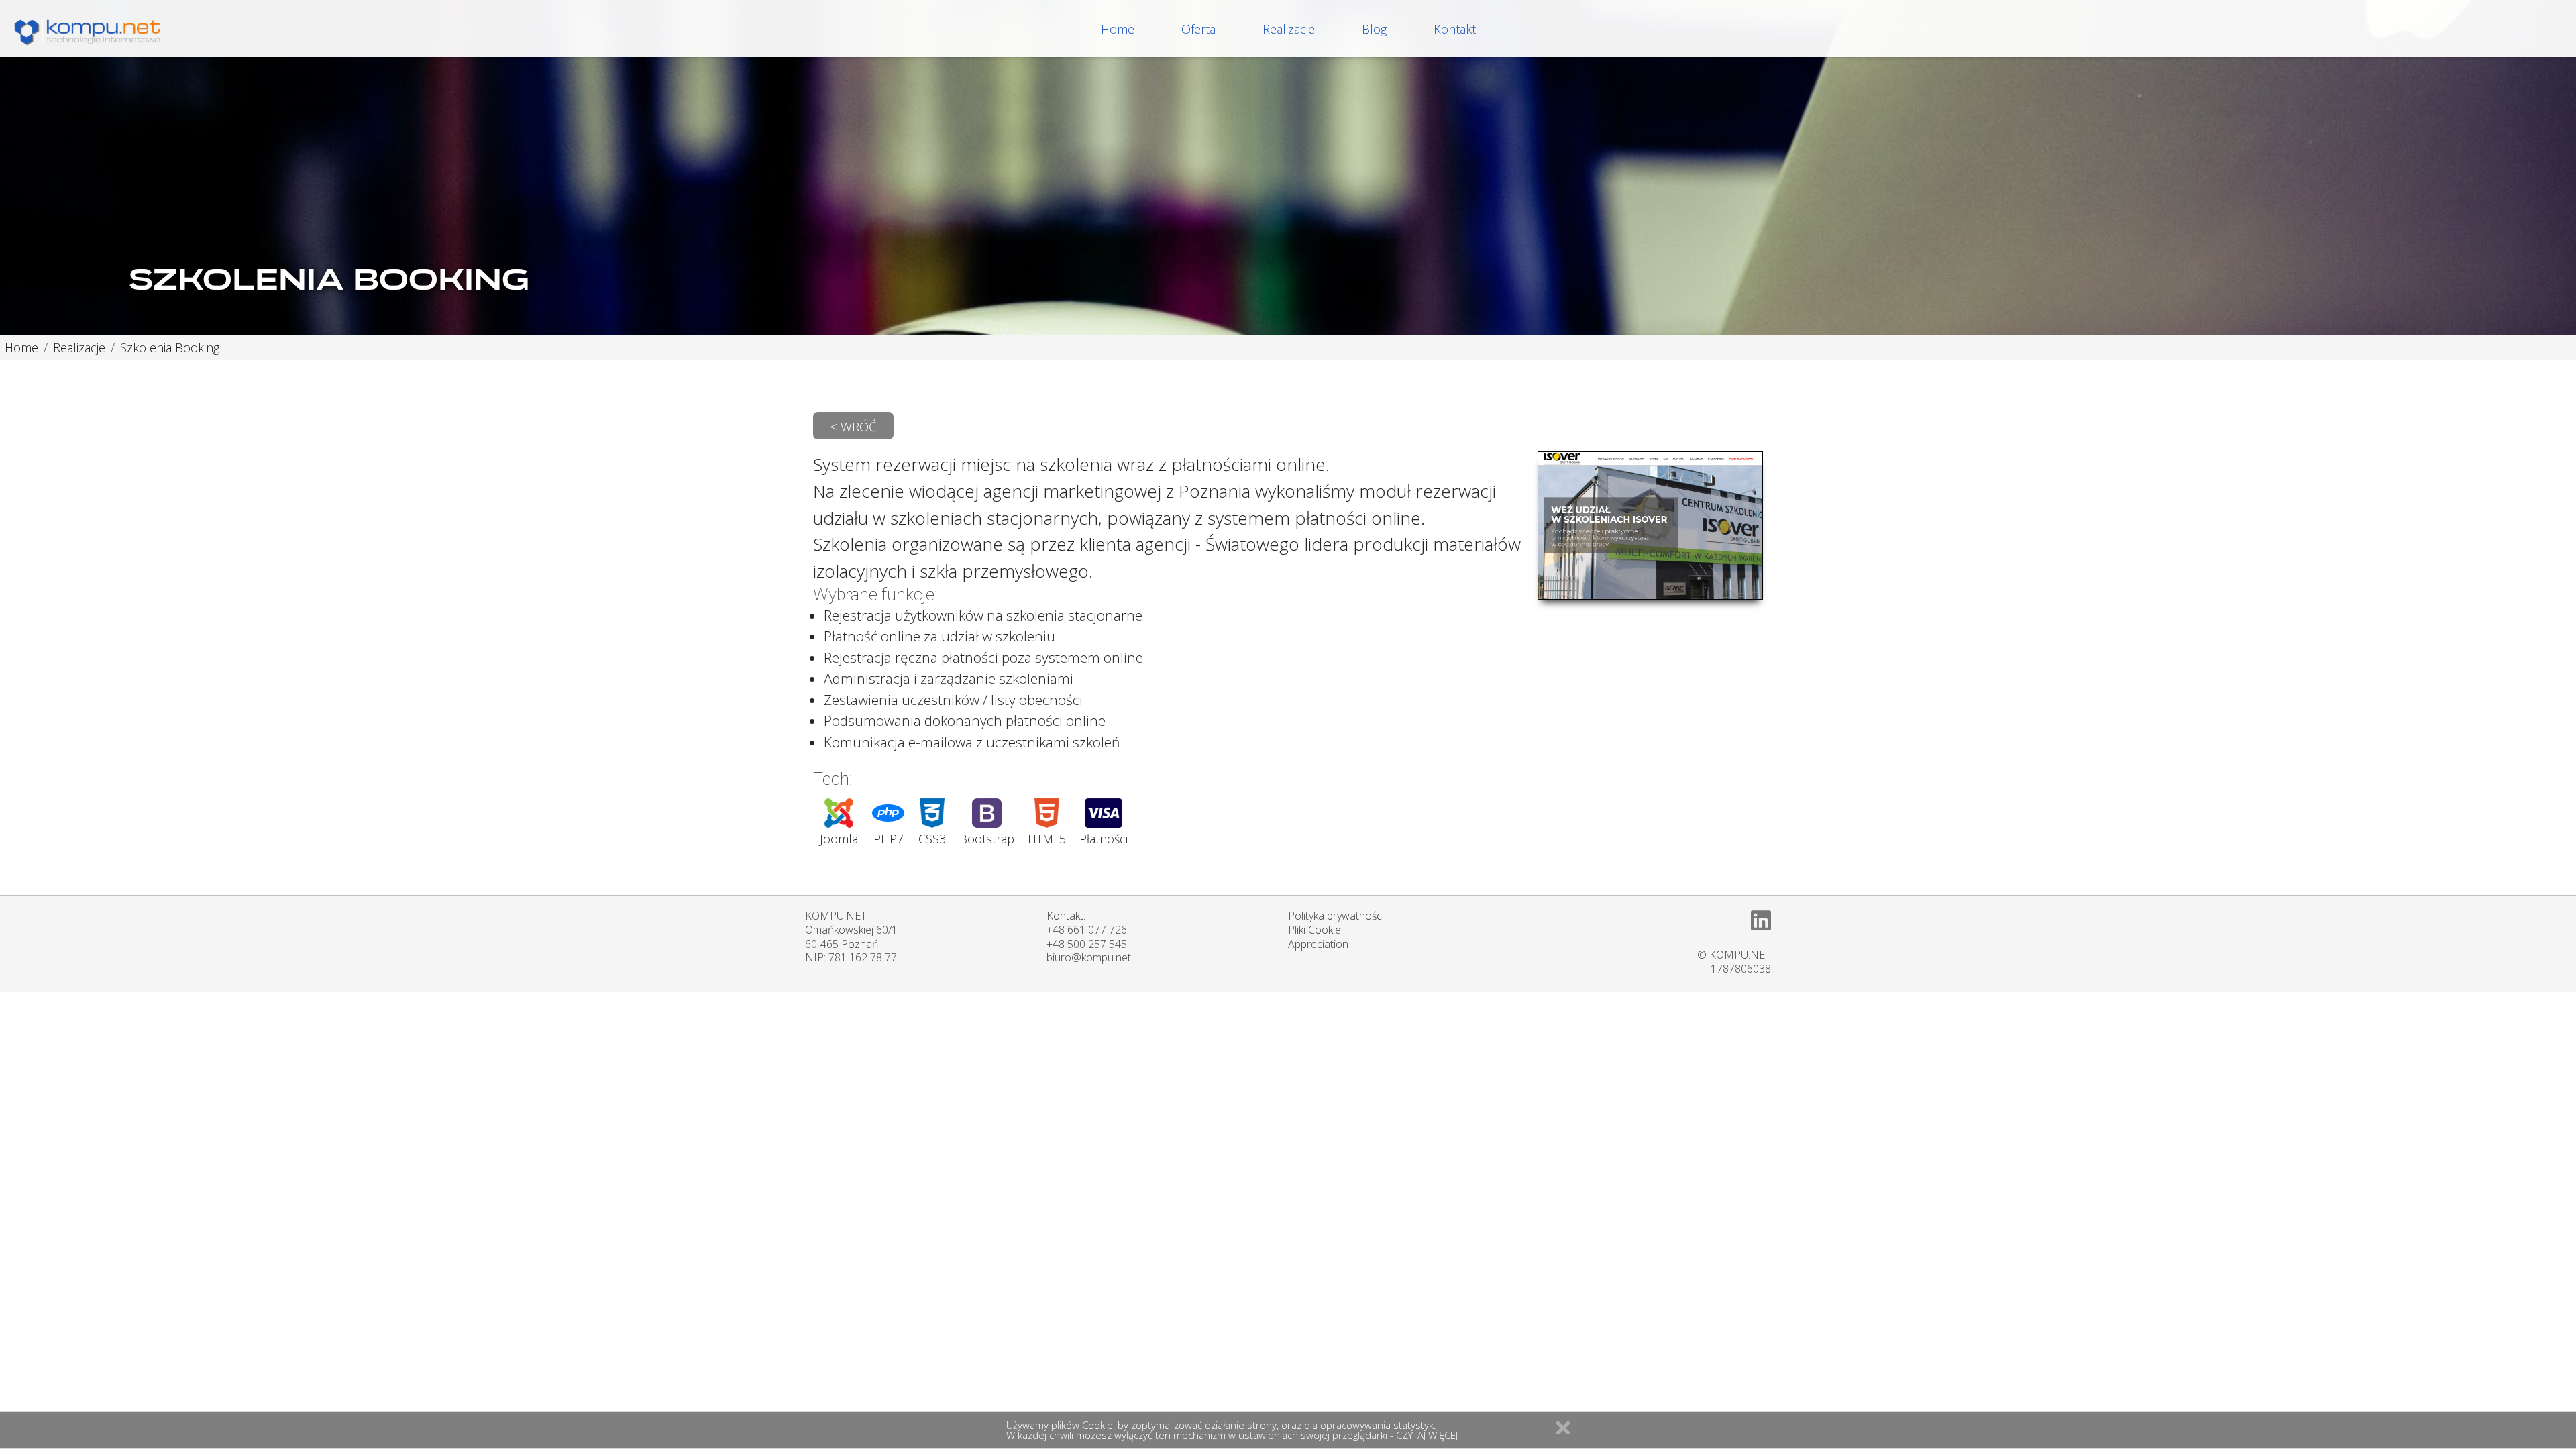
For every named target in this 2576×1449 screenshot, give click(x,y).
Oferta (1198, 29)
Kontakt (1455, 29)
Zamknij (1563, 1428)
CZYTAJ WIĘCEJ (1427, 1435)
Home (1118, 29)
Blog (1374, 29)
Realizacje (1289, 29)
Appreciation (1318, 944)
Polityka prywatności (1336, 916)
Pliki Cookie (1314, 930)
